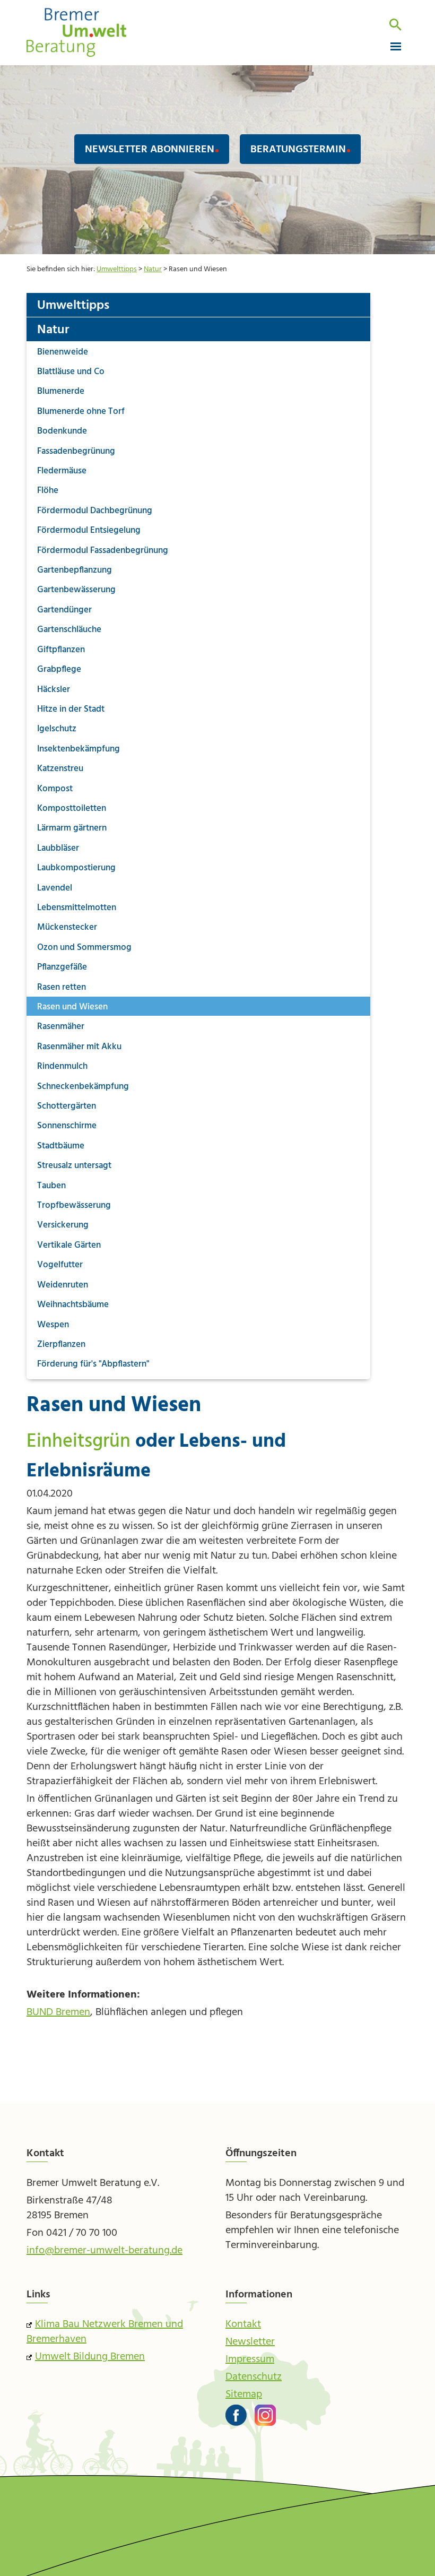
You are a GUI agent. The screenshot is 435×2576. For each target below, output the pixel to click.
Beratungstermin (298, 150)
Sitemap (244, 2395)
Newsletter (250, 2342)
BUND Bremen (58, 2012)
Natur (153, 269)
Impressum (250, 2359)
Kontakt (243, 2324)
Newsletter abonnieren (150, 150)
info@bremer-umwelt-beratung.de (105, 2251)
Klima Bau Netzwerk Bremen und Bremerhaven (105, 2332)
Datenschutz (254, 2377)
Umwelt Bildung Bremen (90, 2357)
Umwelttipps (117, 269)
